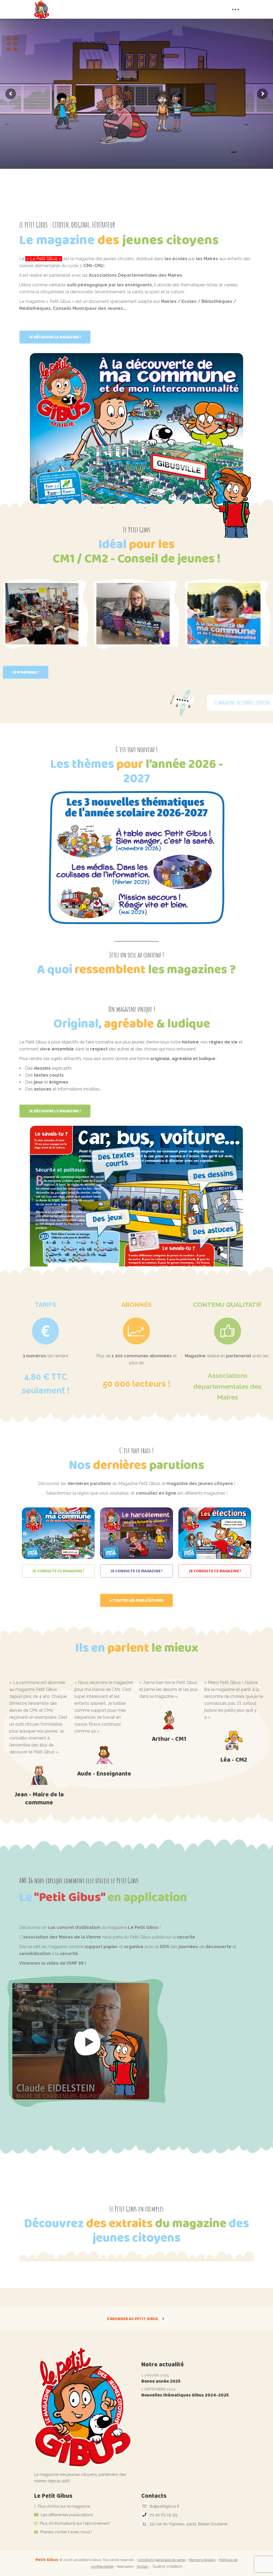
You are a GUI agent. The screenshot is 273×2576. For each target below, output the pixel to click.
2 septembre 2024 (158, 2389)
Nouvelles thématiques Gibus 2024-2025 (185, 2395)
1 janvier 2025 (155, 2375)
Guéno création (167, 2566)
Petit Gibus (47, 2560)
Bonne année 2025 (161, 2381)
